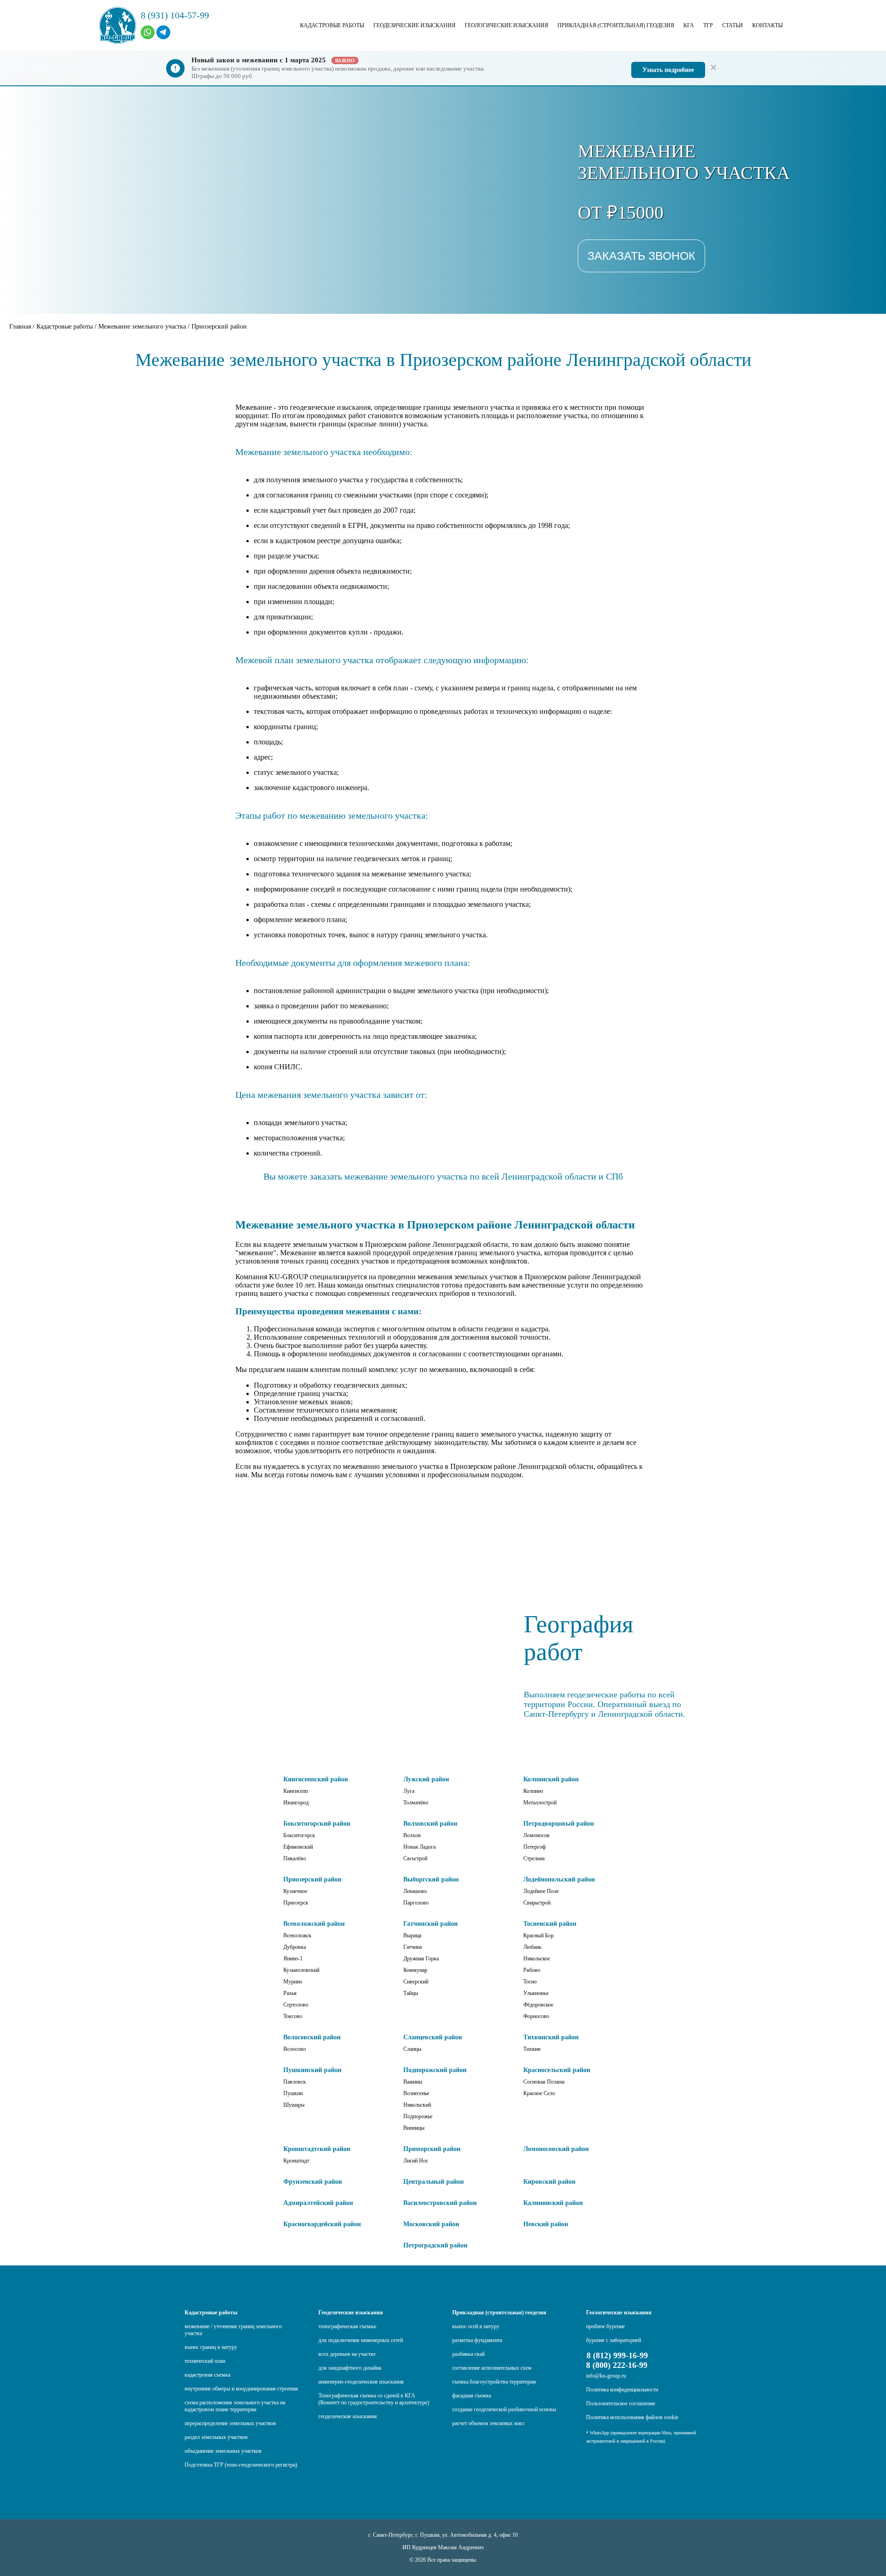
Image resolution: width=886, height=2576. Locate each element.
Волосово (295, 2049)
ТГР (708, 25)
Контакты (767, 25)
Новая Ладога (419, 1847)
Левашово (415, 1891)
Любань (532, 1947)
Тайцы (411, 1993)
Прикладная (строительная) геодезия (616, 25)
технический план (205, 2361)
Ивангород (296, 1803)
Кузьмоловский (301, 1970)
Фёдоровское (538, 2005)
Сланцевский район (433, 2037)
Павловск (295, 2082)
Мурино (293, 1982)
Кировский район (549, 2182)
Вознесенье (416, 2093)
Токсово (293, 2016)
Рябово (532, 1970)
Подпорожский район (435, 2070)
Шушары (294, 2105)
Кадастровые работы (332, 25)
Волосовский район (312, 2037)
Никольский (417, 2105)
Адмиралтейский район (318, 2203)
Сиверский (416, 1982)
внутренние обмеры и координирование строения (241, 2389)
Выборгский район (431, 1879)
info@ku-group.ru (606, 2376)
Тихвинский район (551, 2037)
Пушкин (293, 2093)
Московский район (431, 2224)
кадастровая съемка (207, 2375)
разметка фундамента (477, 2340)
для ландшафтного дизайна (350, 2368)
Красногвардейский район (322, 2224)
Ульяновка (536, 1993)
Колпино (533, 1791)
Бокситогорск (299, 1835)
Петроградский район (435, 2245)
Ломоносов (536, 1835)
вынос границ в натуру (211, 2347)
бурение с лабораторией (614, 2340)
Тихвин (532, 2049)
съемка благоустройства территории (494, 2382)
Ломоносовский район (556, 2149)
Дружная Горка (421, 1959)
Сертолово (296, 2005)
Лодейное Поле (541, 1891)
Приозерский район (312, 1879)
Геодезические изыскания (414, 25)
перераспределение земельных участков (230, 2423)
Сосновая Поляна (544, 2082)
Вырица (412, 1935)
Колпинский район (551, 1779)
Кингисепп (296, 1791)
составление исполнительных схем (492, 2368)
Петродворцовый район (559, 1824)
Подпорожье (418, 2116)
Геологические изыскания (506, 25)
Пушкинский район (312, 2070)
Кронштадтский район (317, 2149)
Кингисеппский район (316, 1779)
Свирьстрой (537, 1903)
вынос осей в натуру (476, 2326)
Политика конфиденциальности (622, 2390)
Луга (409, 1791)
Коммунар (415, 1970)
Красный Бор (539, 1935)
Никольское (537, 1959)
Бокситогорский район (317, 1824)
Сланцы (412, 2049)
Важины (413, 2082)
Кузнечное (295, 1891)
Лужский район (426, 1779)
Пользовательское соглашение (621, 2403)
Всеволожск (297, 1935)
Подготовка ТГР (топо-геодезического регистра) (241, 2465)
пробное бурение (605, 2326)
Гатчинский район (431, 1924)
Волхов (412, 1835)
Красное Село (539, 2093)
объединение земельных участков (223, 2451)
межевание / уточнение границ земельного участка (233, 2330)
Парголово (416, 1903)
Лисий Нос (416, 2161)
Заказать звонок (641, 256)
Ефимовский (298, 1847)
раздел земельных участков (216, 2437)
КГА (689, 25)
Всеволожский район (314, 1924)
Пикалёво (295, 1858)
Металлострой (540, 1803)
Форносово (536, 2016)
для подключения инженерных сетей (361, 2340)
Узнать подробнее (668, 70)
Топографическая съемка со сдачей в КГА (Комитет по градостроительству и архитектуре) (374, 2399)
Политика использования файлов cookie (632, 2417)
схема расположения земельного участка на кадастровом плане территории (235, 2406)
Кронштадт (296, 2161)
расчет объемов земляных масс (488, 2423)
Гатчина (413, 1947)
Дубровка (295, 1947)
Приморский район (432, 2149)
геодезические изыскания (348, 2416)
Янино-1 (293, 1959)
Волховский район (430, 1824)
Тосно (530, 1982)
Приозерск (296, 1903)
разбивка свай (468, 2354)
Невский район (546, 2224)
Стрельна (534, 1858)
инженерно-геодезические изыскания (361, 2382)
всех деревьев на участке (347, 2354)
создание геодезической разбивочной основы (504, 2409)
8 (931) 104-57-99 (175, 15)
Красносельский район (557, 2070)
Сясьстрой (415, 1858)
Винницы (414, 2128)
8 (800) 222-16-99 (617, 2365)
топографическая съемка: (348, 2326)
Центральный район (434, 2182)
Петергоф (535, 1847)
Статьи (733, 25)
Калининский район (553, 2203)
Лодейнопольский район (559, 1879)
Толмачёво (416, 1803)
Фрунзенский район (313, 2182)
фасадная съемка (472, 2396)
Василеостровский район (440, 2203)
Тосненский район (550, 1924)
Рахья (290, 1993)
